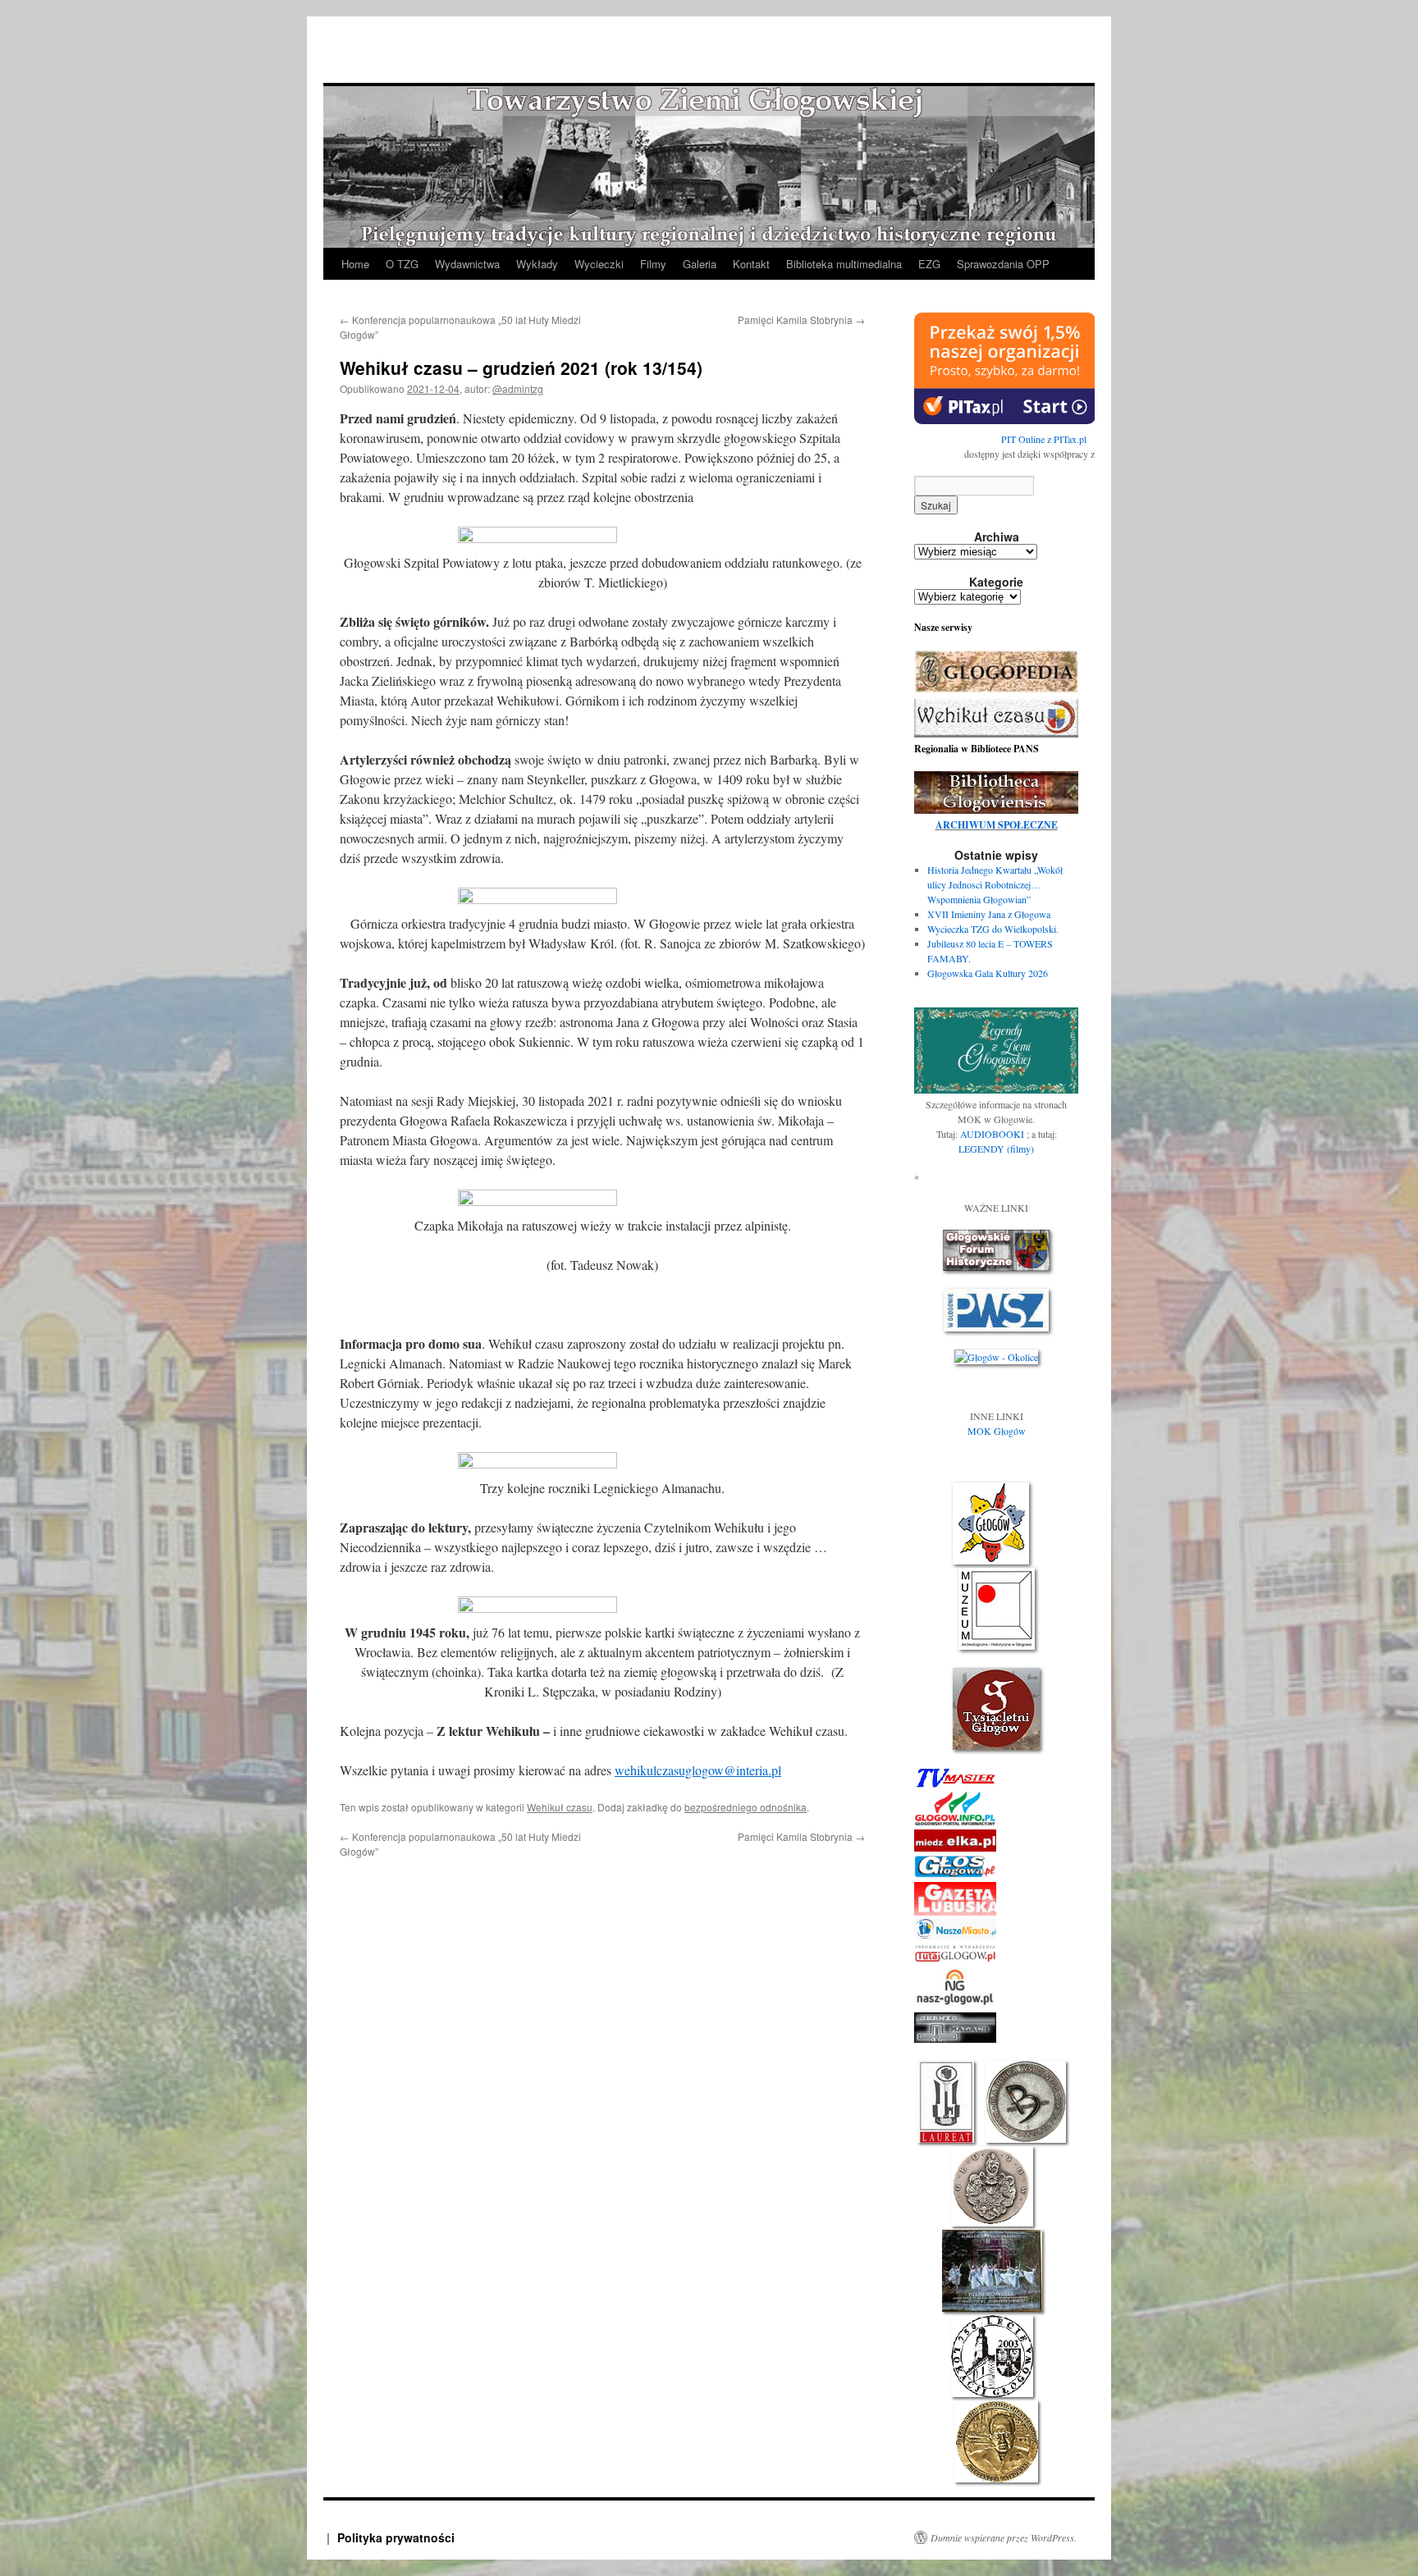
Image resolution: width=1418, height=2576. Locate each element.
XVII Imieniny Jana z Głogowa (989, 914)
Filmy (653, 264)
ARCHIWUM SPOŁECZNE (997, 825)
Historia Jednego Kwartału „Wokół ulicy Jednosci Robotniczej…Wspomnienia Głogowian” (995, 884)
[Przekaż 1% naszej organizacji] (1005, 420)
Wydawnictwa (467, 264)
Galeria (700, 264)
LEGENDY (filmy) (996, 1149)
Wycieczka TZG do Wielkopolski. (993, 929)
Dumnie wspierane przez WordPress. (1004, 2537)
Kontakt (751, 264)
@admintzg (518, 388)
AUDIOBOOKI (993, 1134)
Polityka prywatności (396, 2537)
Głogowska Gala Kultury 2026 (988, 973)
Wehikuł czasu (560, 1807)
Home (355, 264)
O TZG (402, 264)
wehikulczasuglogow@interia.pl (698, 1770)
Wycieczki (599, 264)
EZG (929, 264)
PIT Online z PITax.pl (1044, 439)
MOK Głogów (997, 1431)
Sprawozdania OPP (1003, 264)
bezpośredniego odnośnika (746, 1807)
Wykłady (537, 264)
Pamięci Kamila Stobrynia (801, 320)
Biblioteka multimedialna (844, 264)
